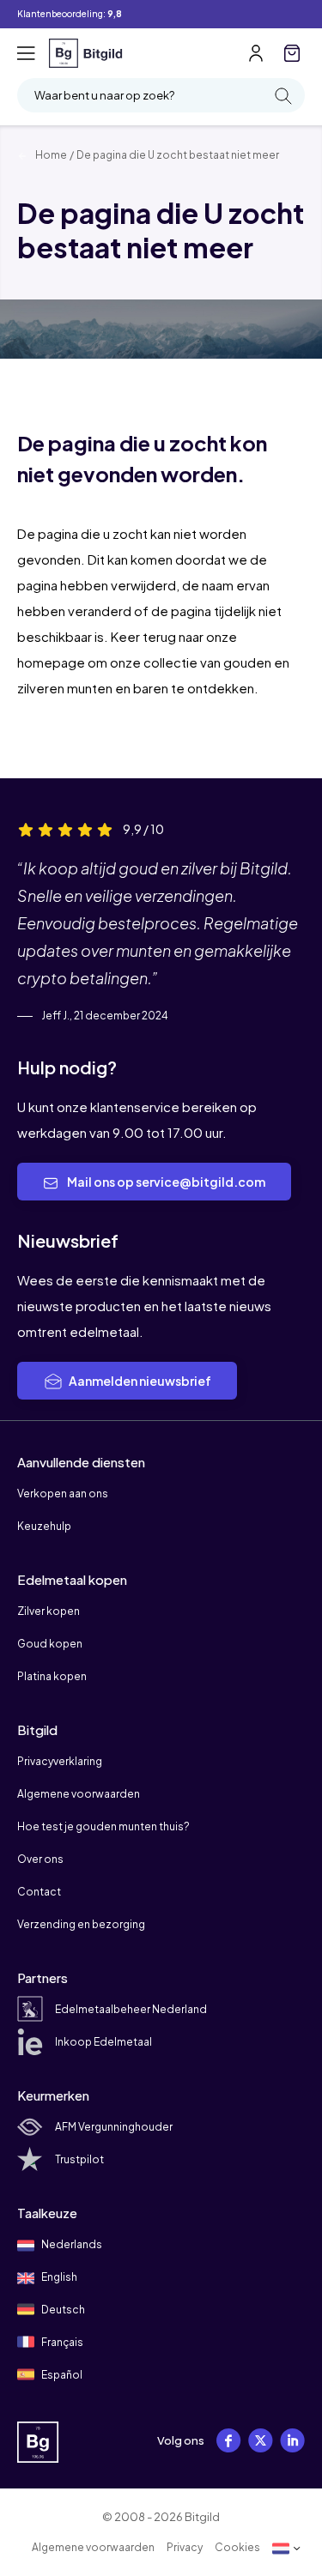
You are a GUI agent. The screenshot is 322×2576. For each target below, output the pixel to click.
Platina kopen (52, 1676)
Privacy (185, 2547)
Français (61, 2342)
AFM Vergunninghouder (114, 2127)
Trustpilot (79, 2159)
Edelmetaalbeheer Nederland (131, 2009)
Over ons (40, 1859)
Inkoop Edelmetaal (103, 2042)
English (58, 2277)
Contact (39, 1892)
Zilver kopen (49, 1611)
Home (50, 155)
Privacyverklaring (60, 1761)
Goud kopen (50, 1644)
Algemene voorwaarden (79, 1794)
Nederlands (71, 2244)
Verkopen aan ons (63, 1494)
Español (61, 2375)
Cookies (237, 2547)
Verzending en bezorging (81, 1924)
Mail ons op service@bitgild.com (165, 1182)
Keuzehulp (44, 1526)
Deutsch (62, 2310)
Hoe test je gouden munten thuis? (103, 1826)
